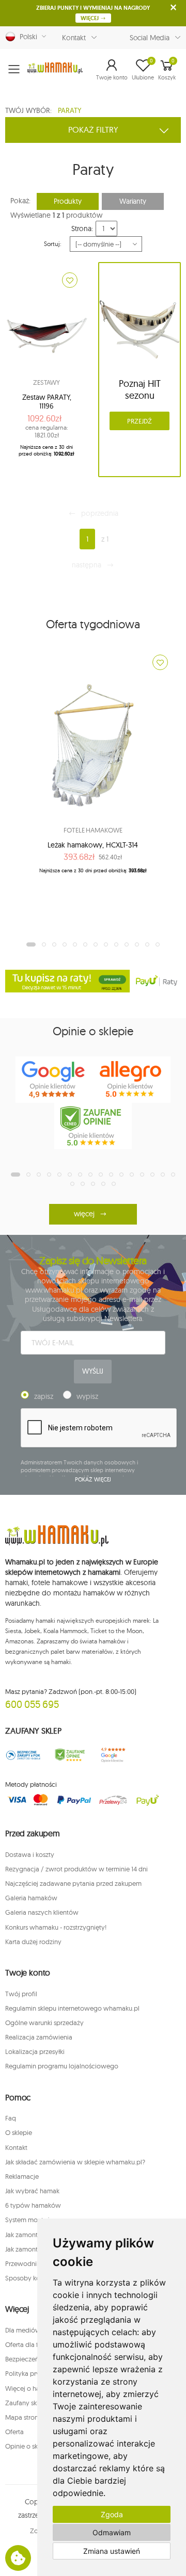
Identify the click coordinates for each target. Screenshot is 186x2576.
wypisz (87, 1396)
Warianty (133, 201)
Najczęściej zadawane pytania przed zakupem (73, 1883)
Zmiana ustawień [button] (112, 2551)
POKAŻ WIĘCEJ (93, 1479)
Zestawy (47, 382)
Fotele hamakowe (93, 830)
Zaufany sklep (26, 2403)
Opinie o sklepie (29, 2446)
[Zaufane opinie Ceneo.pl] (70, 1755)
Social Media (150, 38)
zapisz (44, 1396)
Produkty (68, 201)
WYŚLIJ (92, 1371)
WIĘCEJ (90, 18)
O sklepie (19, 2132)
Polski (26, 37)
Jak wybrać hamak (32, 2191)
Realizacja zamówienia (39, 2037)
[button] (112, 69)
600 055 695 (32, 1704)
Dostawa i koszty (30, 1854)
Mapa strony (24, 2417)
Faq (11, 2118)
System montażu (29, 2220)
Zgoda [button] (112, 2514)
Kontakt (74, 38)
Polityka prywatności (36, 2373)
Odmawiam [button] (112, 2532)
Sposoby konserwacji (37, 2278)
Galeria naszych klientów (42, 1912)
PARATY (69, 110)
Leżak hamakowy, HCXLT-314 (93, 845)
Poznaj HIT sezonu (140, 389)
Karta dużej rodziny (33, 1942)
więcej (84, 1214)
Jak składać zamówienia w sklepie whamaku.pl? (75, 2162)
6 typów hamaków (33, 2205)
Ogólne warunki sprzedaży (44, 2023)
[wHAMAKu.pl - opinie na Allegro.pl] (132, 1080)
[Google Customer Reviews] (116, 1755)
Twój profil (21, 1994)
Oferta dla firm (26, 2344)
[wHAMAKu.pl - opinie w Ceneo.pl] (93, 1126)
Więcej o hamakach (34, 2388)
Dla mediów (23, 2330)
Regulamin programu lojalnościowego (62, 2066)
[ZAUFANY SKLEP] (23, 1755)
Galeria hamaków (31, 1898)
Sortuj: (52, 244)
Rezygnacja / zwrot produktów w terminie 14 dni (76, 1869)
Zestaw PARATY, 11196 (47, 402)
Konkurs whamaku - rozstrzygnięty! (56, 1927)
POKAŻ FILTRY (93, 129)
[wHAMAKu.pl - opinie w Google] (54, 1080)
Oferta (14, 2432)
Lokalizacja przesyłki (35, 2051)
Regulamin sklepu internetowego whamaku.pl (72, 2008)
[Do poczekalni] (70, 280)
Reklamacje (22, 2176)
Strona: (82, 229)
